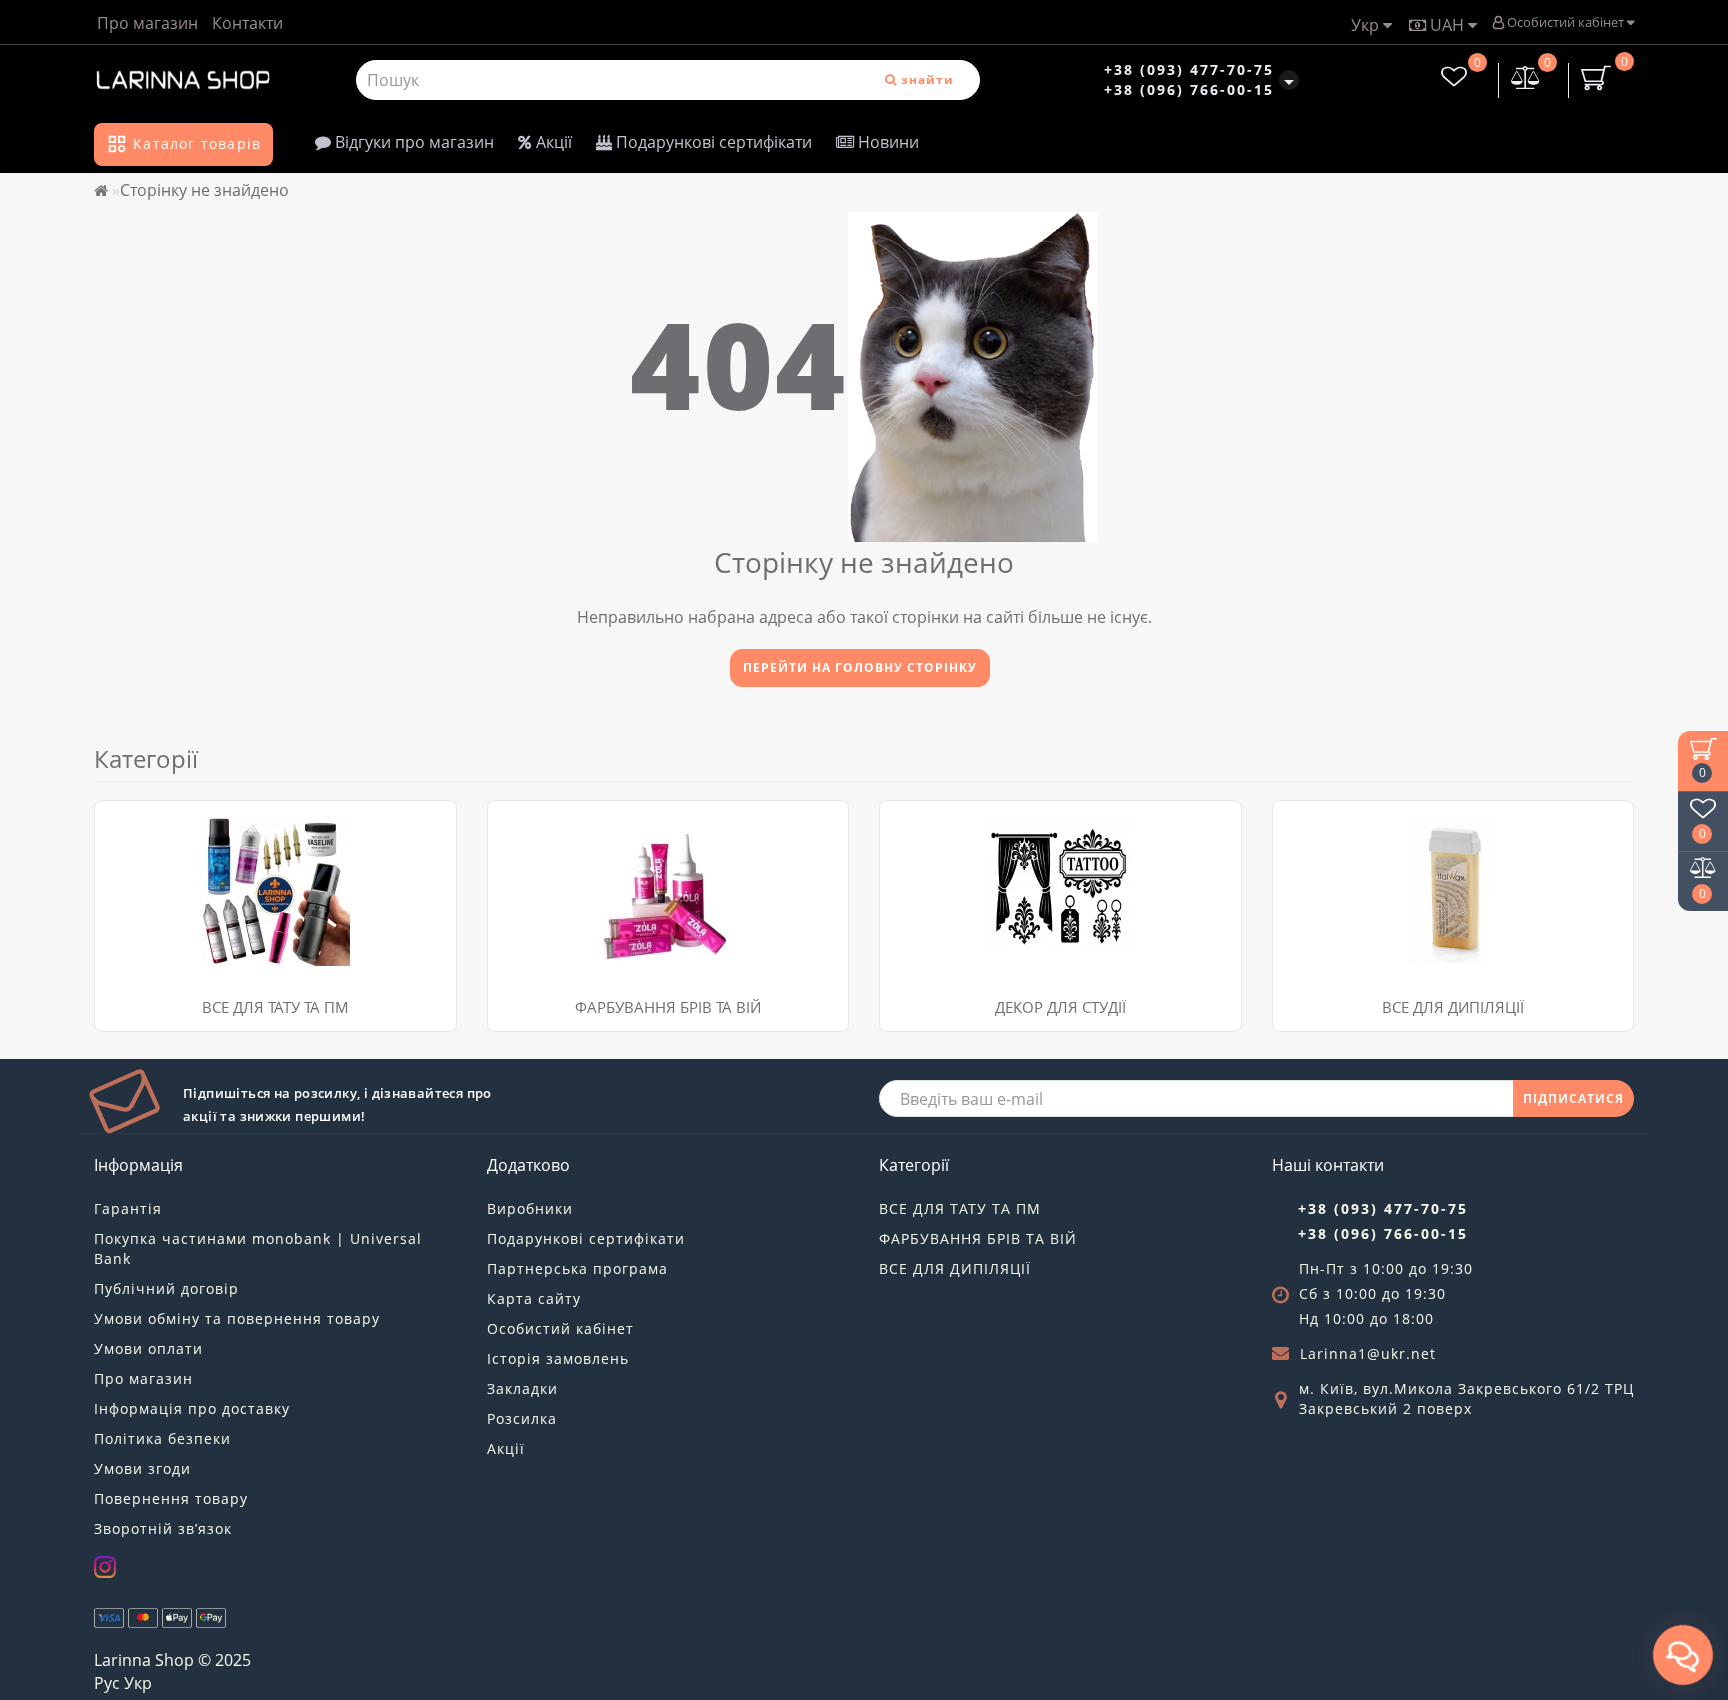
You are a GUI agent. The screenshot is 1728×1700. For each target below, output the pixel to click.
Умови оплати (148, 1348)
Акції (552, 142)
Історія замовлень (558, 1358)
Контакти (247, 23)
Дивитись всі (155, 874)
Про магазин (147, 23)
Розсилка (522, 1418)
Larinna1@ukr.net (1368, 1353)
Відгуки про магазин (412, 142)
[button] (1606, 896)
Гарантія (128, 1208)
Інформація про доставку (192, 1408)
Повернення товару (171, 1498)
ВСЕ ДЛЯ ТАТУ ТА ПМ (275, 1007)
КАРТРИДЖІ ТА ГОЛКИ (186, 824)
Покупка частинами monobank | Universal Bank (258, 1248)
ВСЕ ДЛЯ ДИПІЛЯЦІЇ (955, 1268)
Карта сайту (534, 1298)
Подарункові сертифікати (712, 142)
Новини (886, 142)
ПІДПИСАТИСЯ (1573, 1098)
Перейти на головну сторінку (860, 667)
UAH (1447, 25)
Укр (1367, 25)
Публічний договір (166, 1288)
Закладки (522, 1388)
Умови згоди (142, 1468)
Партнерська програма (577, 1268)
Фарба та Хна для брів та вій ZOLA (621, 824)
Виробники (530, 1208)
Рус (107, 1683)
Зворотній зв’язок (163, 1528)
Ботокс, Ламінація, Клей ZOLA (604, 849)
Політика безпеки (162, 1438)
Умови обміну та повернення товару (237, 1318)
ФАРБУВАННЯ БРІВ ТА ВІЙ (668, 1007)
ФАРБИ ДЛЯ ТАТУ (169, 849)
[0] (1526, 79)
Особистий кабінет (1565, 22)
